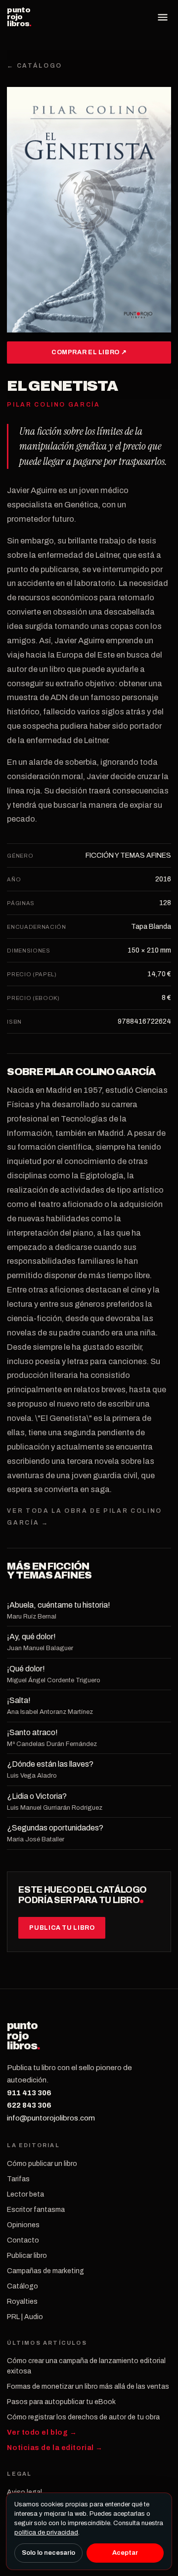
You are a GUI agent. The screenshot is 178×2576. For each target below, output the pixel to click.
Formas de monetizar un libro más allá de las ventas (88, 2387)
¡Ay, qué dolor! (31, 1637)
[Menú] (163, 17)
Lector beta (25, 2194)
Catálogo (22, 2286)
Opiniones (23, 2225)
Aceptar (125, 2553)
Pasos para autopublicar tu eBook (61, 2402)
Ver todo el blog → (42, 2432)
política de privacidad (46, 2533)
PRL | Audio (25, 2317)
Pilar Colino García (100, 1072)
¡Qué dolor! (26, 1669)
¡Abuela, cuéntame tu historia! (59, 1605)
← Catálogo (34, 66)
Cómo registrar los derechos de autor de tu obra (83, 2417)
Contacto (23, 2240)
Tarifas (18, 2179)
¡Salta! (19, 1700)
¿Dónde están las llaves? (50, 1764)
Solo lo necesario (48, 2553)
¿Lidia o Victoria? (37, 1796)
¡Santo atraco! (32, 1732)
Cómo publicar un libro (42, 2164)
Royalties (22, 2302)
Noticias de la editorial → (55, 2448)
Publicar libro (27, 2256)
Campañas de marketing (45, 2271)
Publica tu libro (62, 1928)
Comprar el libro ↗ (89, 352)
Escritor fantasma (36, 2210)
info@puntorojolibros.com (51, 2118)
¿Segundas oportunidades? (55, 1828)
